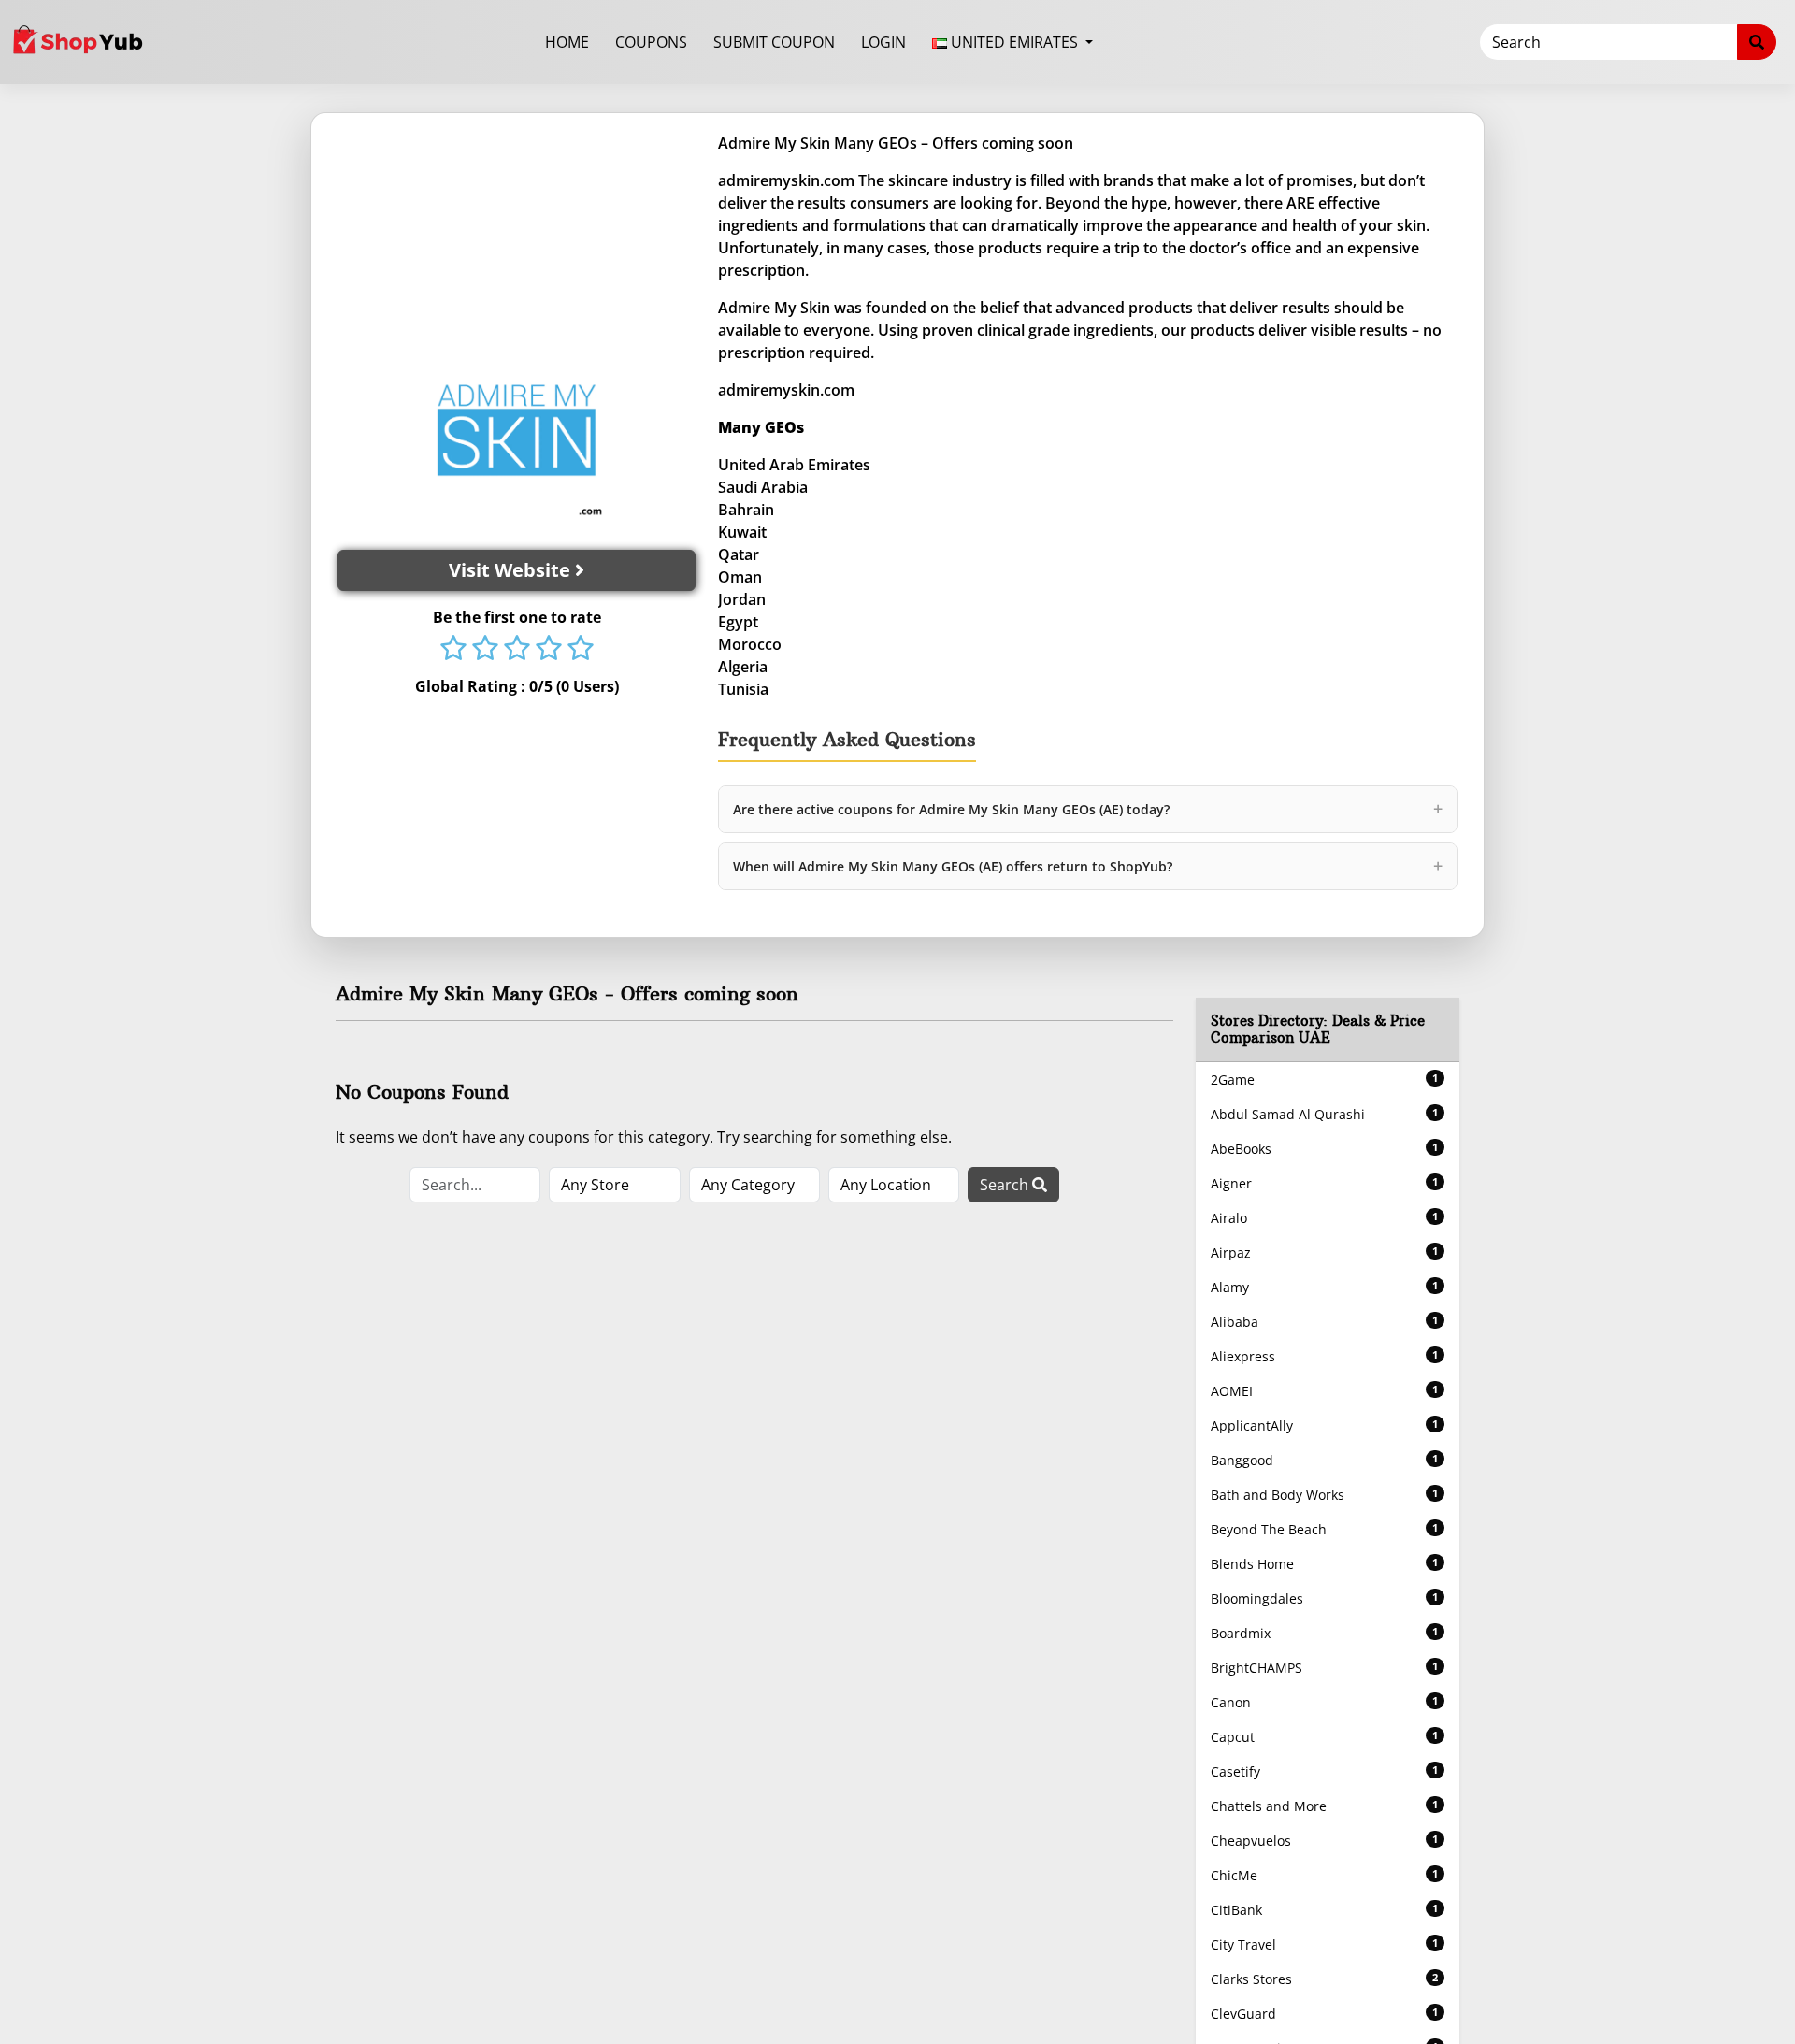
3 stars (517, 650)
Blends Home (1325, 1564)
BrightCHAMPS (1325, 1668)
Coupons (651, 42)
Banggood (1325, 1460)
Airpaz (1325, 1252)
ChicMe (1325, 1875)
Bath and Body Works (1325, 1495)
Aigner (1325, 1183)
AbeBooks (1325, 1149)
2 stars (485, 650)
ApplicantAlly (1325, 1425)
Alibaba (1325, 1322)
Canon (1325, 1702)
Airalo (1325, 1218)
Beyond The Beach (1325, 1529)
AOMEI (1325, 1391)
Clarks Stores (1325, 1979)
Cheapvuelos (1325, 1841)
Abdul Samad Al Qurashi (1325, 1114)
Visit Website (512, 570)
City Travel (1325, 1944)
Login (883, 42)
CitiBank (1325, 1910)
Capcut (1325, 1737)
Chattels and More (1325, 1806)
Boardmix (1325, 1633)
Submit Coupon (774, 42)
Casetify (1325, 1771)
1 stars (453, 650)
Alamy (1325, 1287)
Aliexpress (1325, 1356)
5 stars (581, 650)
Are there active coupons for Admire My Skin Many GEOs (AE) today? (1088, 809)
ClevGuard (1325, 2014)
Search (1006, 1185)
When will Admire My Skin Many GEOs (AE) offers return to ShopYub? (1088, 866)
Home (567, 42)
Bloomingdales (1325, 1598)
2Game (1325, 1080)
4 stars (549, 650)
